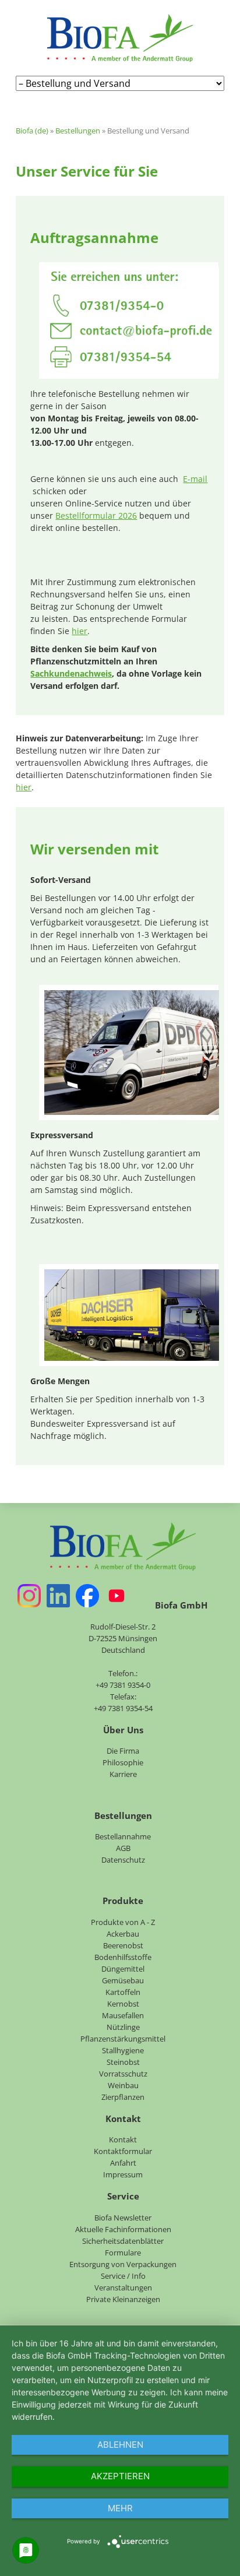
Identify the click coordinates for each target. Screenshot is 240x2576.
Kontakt (123, 2139)
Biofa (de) (32, 131)
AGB (123, 1848)
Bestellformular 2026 (96, 515)
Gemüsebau (123, 1980)
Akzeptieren (120, 2476)
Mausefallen (123, 2015)
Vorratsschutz (123, 2074)
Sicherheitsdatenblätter (123, 2241)
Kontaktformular (123, 2151)
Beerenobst (123, 1945)
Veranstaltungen (123, 2288)
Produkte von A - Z (123, 1922)
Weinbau (123, 2085)
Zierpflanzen (123, 2097)
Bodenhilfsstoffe (123, 1957)
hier (80, 631)
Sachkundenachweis (71, 673)
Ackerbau (123, 1934)
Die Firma (123, 1751)
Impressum (123, 2174)
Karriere (123, 1774)
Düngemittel (123, 1969)
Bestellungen (78, 131)
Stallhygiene (123, 2050)
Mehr (120, 2508)
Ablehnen (120, 2445)
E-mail (195, 479)
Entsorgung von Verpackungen (123, 2264)
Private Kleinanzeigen (123, 2299)
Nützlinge (123, 2027)
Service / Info (123, 2276)
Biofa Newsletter (123, 2218)
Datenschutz (123, 1860)
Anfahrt (123, 2163)
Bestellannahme (123, 1836)
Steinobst (123, 2062)
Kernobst (123, 2004)
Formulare (123, 2253)
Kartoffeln (123, 1992)
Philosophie (123, 1762)
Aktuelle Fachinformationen (123, 2229)
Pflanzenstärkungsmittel (123, 2039)
